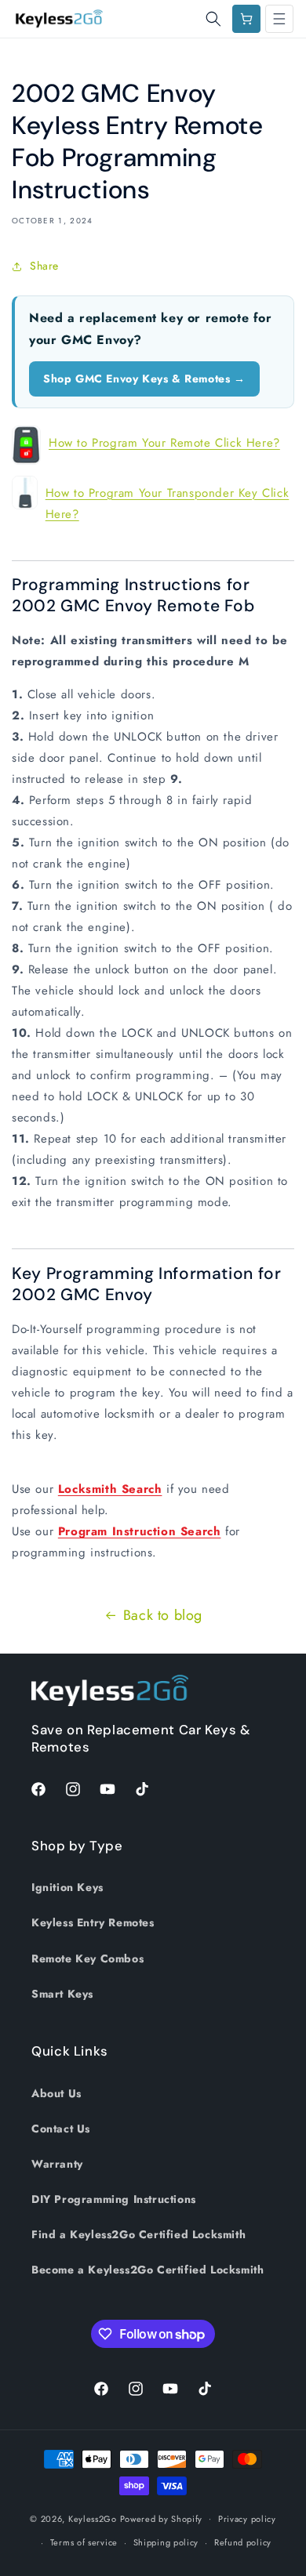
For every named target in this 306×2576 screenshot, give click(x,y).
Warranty (57, 2164)
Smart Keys (62, 1994)
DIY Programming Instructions (114, 2199)
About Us (56, 2093)
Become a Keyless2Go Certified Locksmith (148, 2270)
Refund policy (243, 2542)
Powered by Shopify (162, 2518)
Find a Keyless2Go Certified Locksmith (138, 2234)
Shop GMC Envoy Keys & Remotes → (144, 379)
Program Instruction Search (140, 1531)
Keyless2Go (93, 2518)
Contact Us (61, 2129)
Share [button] (44, 266)
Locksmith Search (110, 1489)
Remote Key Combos (87, 1958)
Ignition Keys (67, 1887)
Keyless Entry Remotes (93, 1922)
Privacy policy (247, 2519)
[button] (213, 19)
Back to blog (163, 1615)
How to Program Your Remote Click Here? (164, 443)
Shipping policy (166, 2542)
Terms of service (84, 2542)
